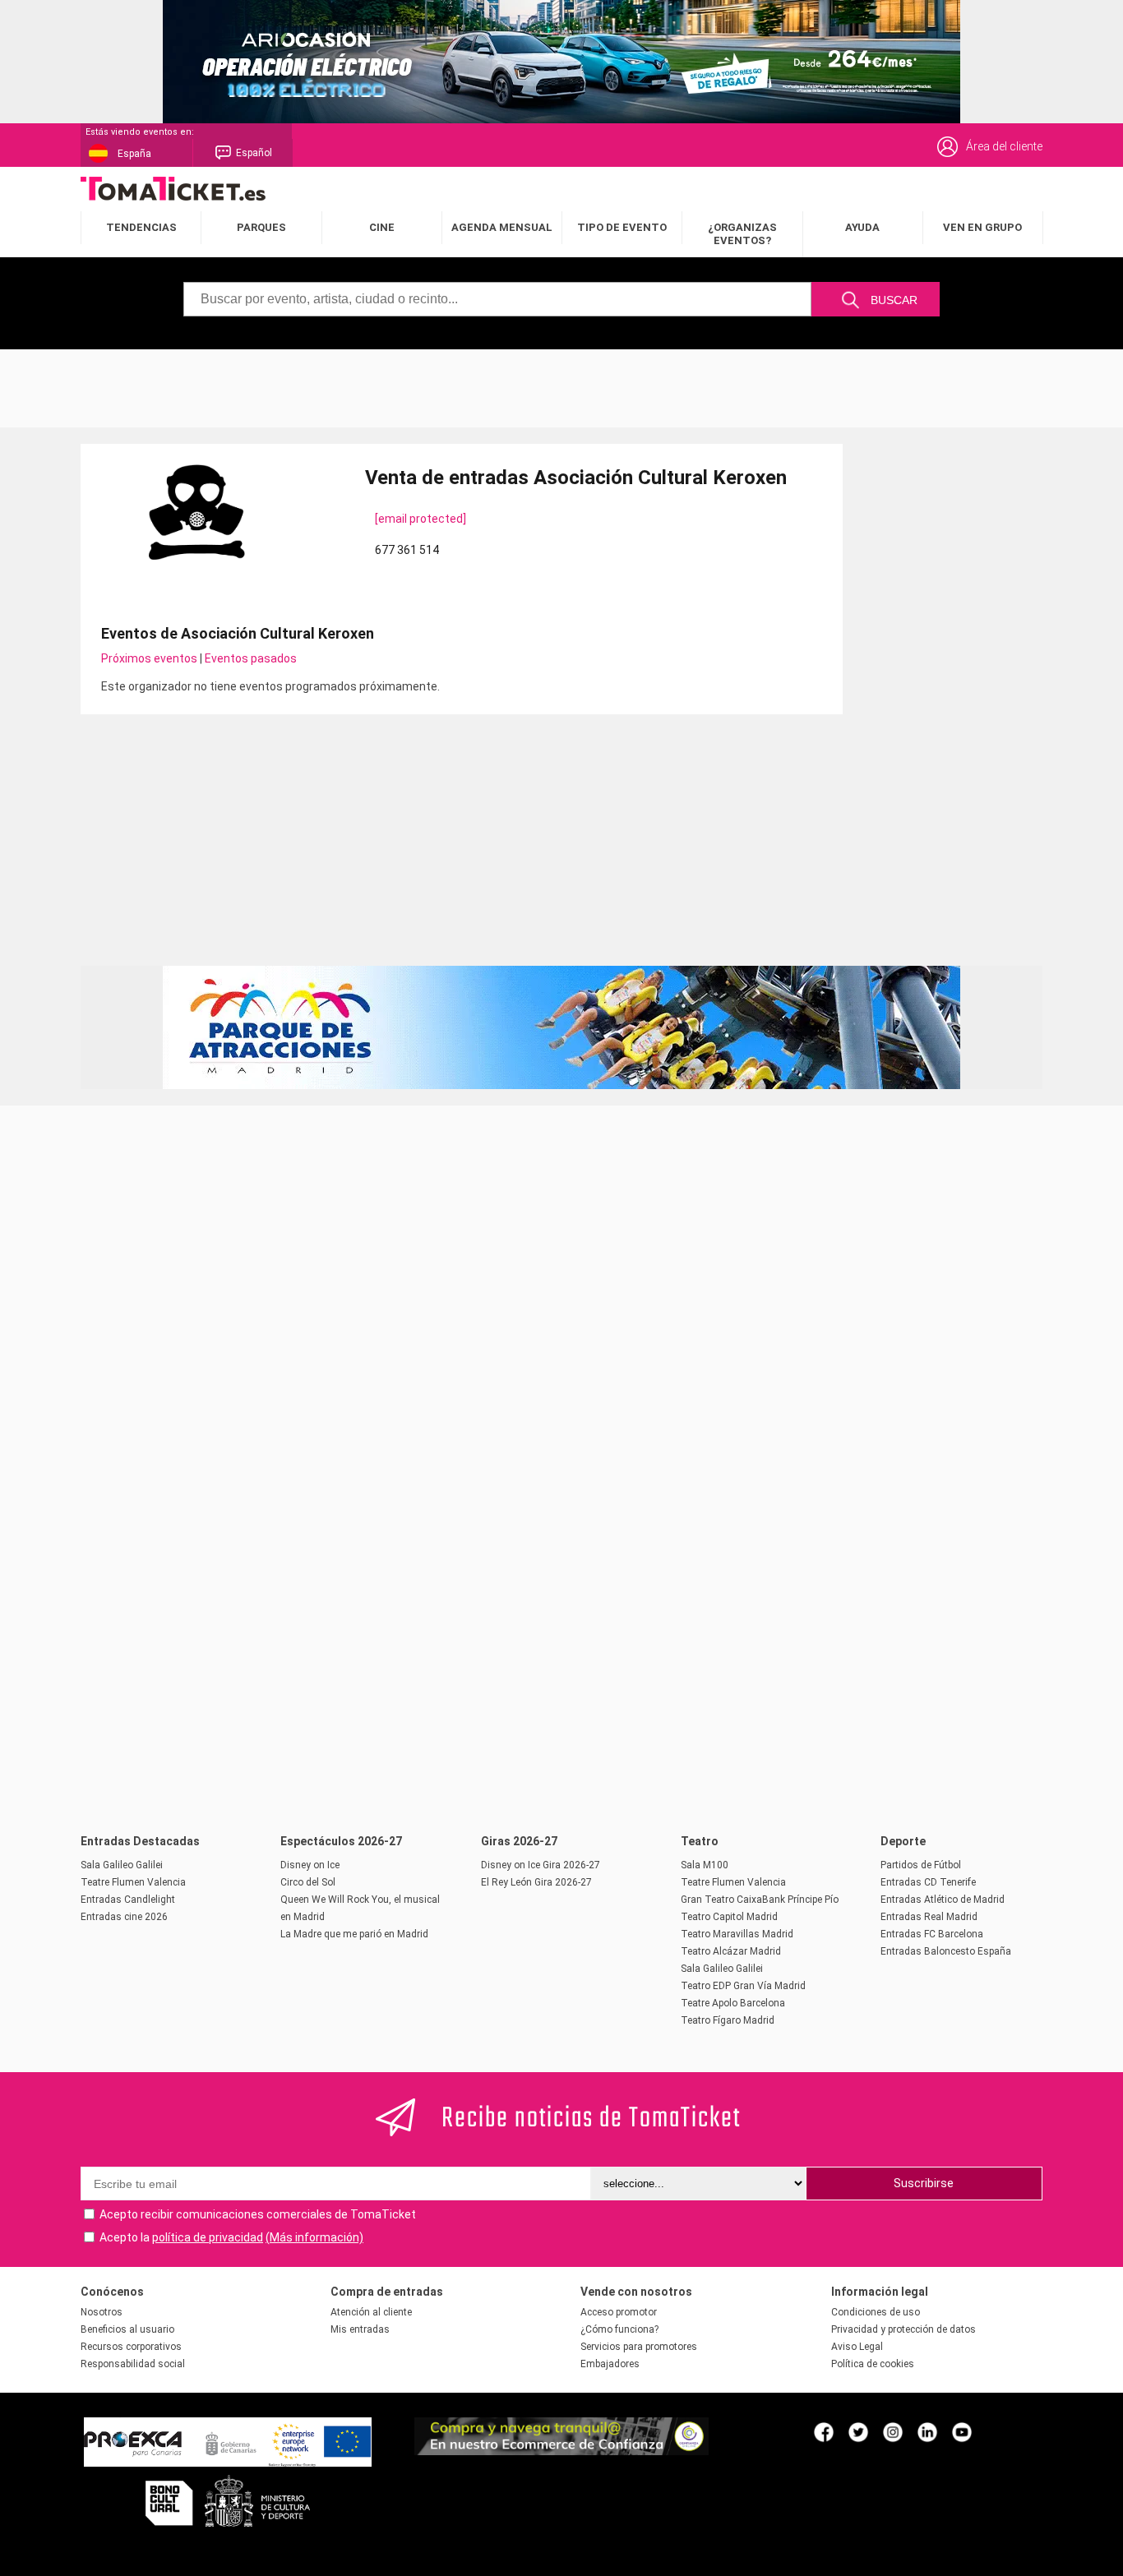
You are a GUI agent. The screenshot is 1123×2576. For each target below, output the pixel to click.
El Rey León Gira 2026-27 (536, 1882)
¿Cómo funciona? (619, 2329)
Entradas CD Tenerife (928, 1882)
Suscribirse (924, 2183)
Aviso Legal (857, 2347)
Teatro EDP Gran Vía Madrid (743, 1986)
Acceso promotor (619, 2312)
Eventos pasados (251, 658)
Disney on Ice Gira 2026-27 (541, 1865)
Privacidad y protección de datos (903, 2329)
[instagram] (893, 2431)
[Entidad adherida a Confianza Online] (561, 2451)
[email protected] (421, 519)
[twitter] (858, 2431)
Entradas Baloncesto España (946, 1951)
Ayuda (862, 227)
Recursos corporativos (131, 2347)
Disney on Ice (310, 1865)
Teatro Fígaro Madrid (728, 2020)
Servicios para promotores (639, 2347)
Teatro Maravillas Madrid (737, 1934)
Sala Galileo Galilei (122, 1865)
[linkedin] (927, 2431)
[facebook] (824, 2431)
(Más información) (314, 2237)
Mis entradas (360, 2329)
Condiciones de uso (876, 2312)
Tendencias (141, 227)
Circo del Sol (308, 1882)
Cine (382, 227)
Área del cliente (1004, 146)
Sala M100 (705, 1865)
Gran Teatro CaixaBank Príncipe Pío (760, 1900)
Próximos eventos (149, 658)
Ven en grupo (982, 227)
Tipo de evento (622, 227)
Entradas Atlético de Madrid (943, 1900)
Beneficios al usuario (127, 2329)
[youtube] (962, 2431)
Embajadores (610, 2364)
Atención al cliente (371, 2312)
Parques (261, 227)
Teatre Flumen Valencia (133, 1882)
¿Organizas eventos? (742, 234)
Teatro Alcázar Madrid (731, 1951)
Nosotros (102, 2312)
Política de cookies (873, 2364)
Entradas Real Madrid (929, 1917)
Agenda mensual (502, 227)
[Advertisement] (561, 386)
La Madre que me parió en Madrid (354, 1934)
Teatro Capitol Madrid (729, 1917)
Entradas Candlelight (128, 1900)
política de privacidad (208, 2237)
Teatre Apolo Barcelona (733, 2003)
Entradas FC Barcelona (932, 1934)
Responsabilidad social (133, 2364)
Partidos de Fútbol (921, 1865)
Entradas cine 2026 (124, 1917)
